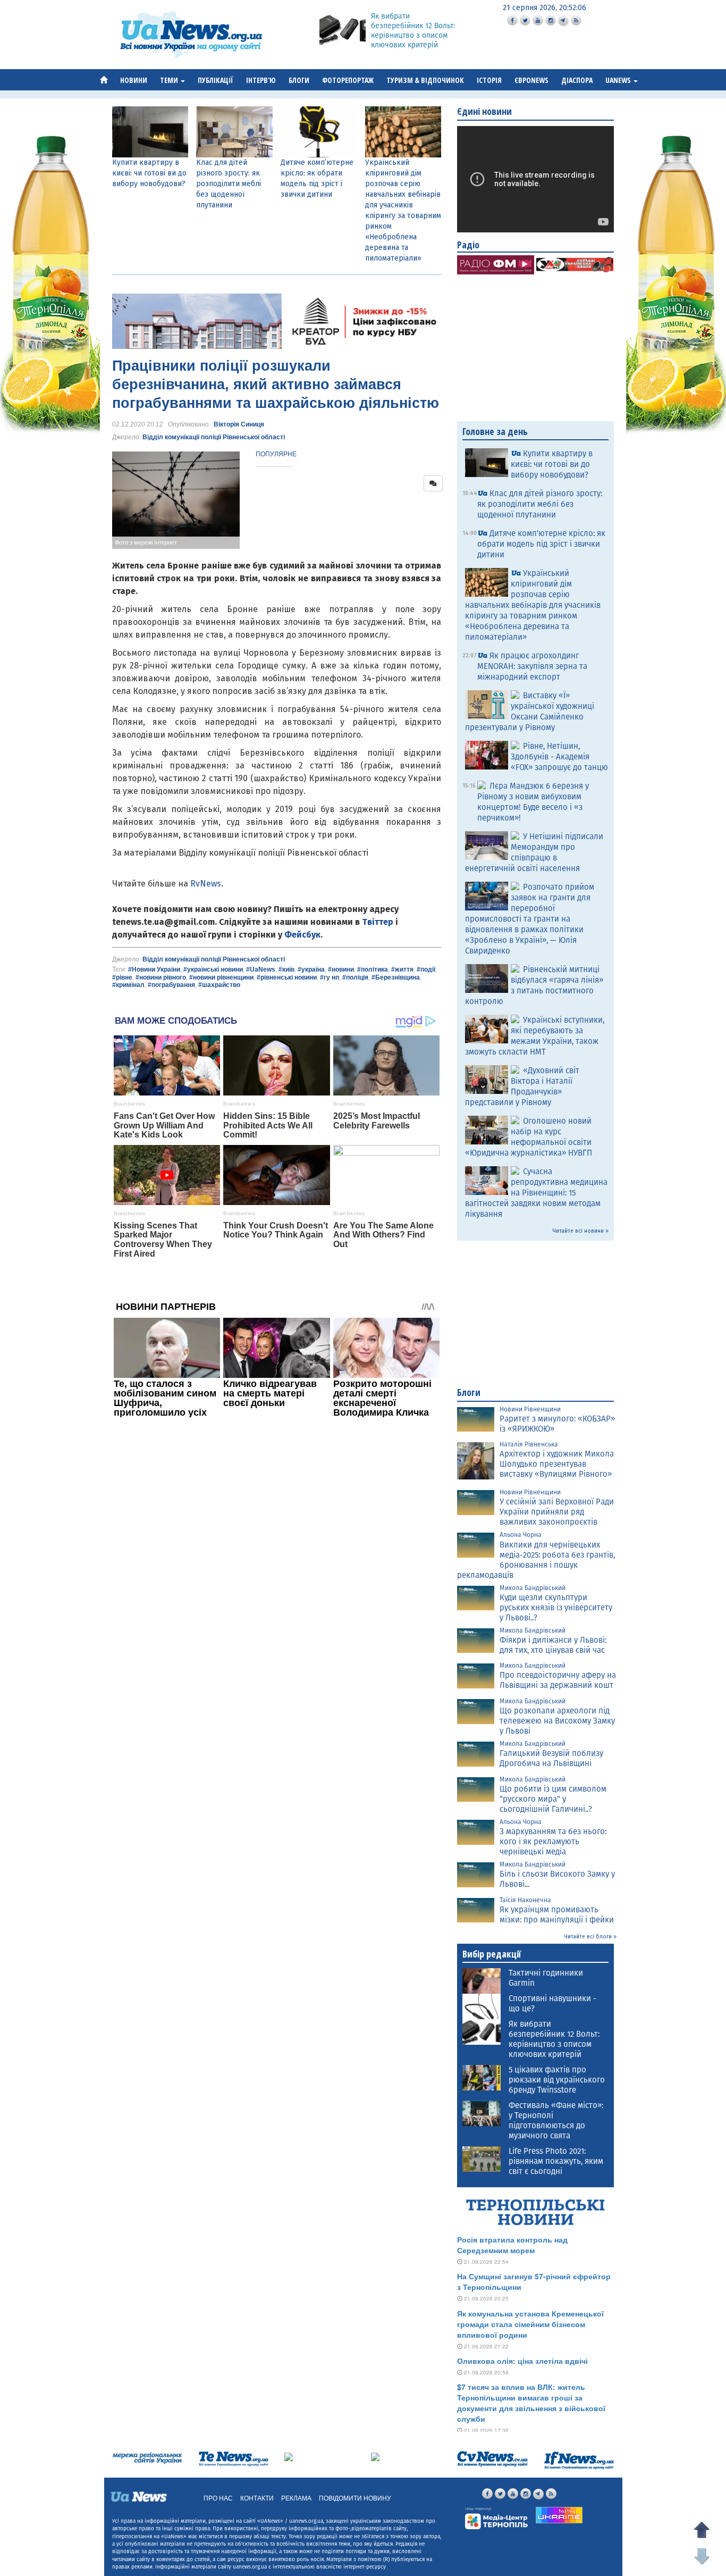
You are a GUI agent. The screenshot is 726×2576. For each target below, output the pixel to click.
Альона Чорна (521, 1535)
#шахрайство (219, 985)
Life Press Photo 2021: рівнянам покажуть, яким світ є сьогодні (556, 2161)
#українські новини (213, 969)
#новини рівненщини (221, 977)
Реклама (296, 2498)
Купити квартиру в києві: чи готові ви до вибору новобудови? (149, 173)
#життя (402, 969)
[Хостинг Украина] (559, 2515)
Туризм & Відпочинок (425, 80)
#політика (373, 969)
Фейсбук (302, 935)
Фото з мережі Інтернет (146, 542)
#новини (341, 969)
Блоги (299, 80)
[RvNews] (289, 2456)
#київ (286, 969)
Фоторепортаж (348, 80)
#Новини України (154, 969)
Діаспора (577, 80)
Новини (134, 80)
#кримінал (128, 985)
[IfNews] (579, 2460)
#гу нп (330, 977)
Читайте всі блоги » (590, 1937)
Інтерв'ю (261, 80)
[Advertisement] (277, 1567)
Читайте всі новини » (581, 1231)
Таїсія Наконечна (525, 1900)
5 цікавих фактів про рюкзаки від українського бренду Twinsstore (557, 2080)
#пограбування (171, 985)
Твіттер (378, 922)
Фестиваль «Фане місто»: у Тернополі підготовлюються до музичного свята (556, 2121)
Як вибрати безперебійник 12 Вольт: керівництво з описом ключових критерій (413, 31)
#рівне (122, 977)
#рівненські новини (287, 977)
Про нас (218, 2498)
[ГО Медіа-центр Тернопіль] (496, 2518)
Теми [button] (170, 80)
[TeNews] (233, 2459)
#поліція (355, 977)
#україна (311, 969)
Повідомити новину (355, 2498)
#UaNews (261, 969)
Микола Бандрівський (533, 1588)
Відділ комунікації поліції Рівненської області (214, 437)
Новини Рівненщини (530, 1409)
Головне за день (495, 431)
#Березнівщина (396, 977)
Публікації (216, 80)
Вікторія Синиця (239, 424)
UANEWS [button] (619, 80)
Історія (489, 80)
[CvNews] (492, 2459)
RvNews (206, 884)
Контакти (257, 2498)
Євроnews (531, 80)
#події (426, 969)
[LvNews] (375, 2456)
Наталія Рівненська (529, 1444)
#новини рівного (161, 977)
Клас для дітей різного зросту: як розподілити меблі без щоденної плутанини (229, 184)
